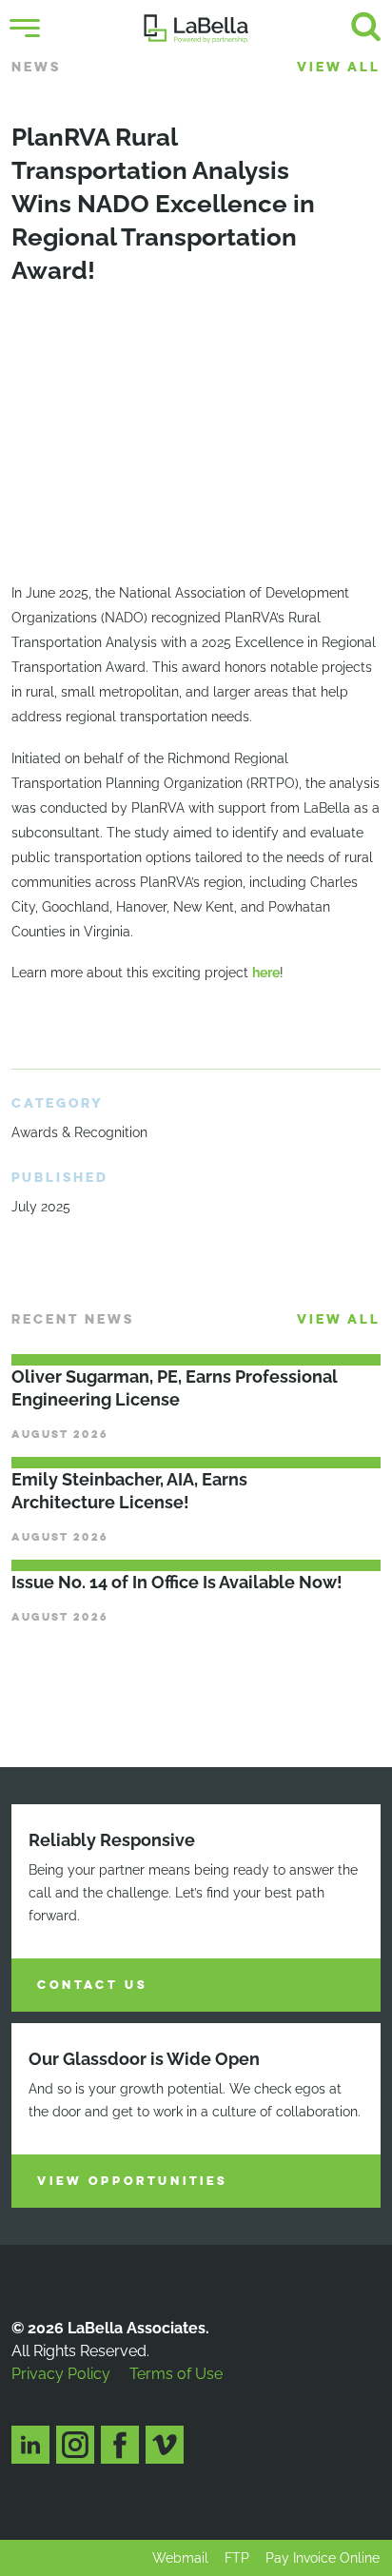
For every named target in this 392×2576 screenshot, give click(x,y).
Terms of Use (176, 2374)
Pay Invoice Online (323, 2558)
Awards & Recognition (79, 1132)
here (266, 973)
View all (339, 67)
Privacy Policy (61, 2374)
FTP (237, 2558)
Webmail (180, 2558)
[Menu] (25, 29)
